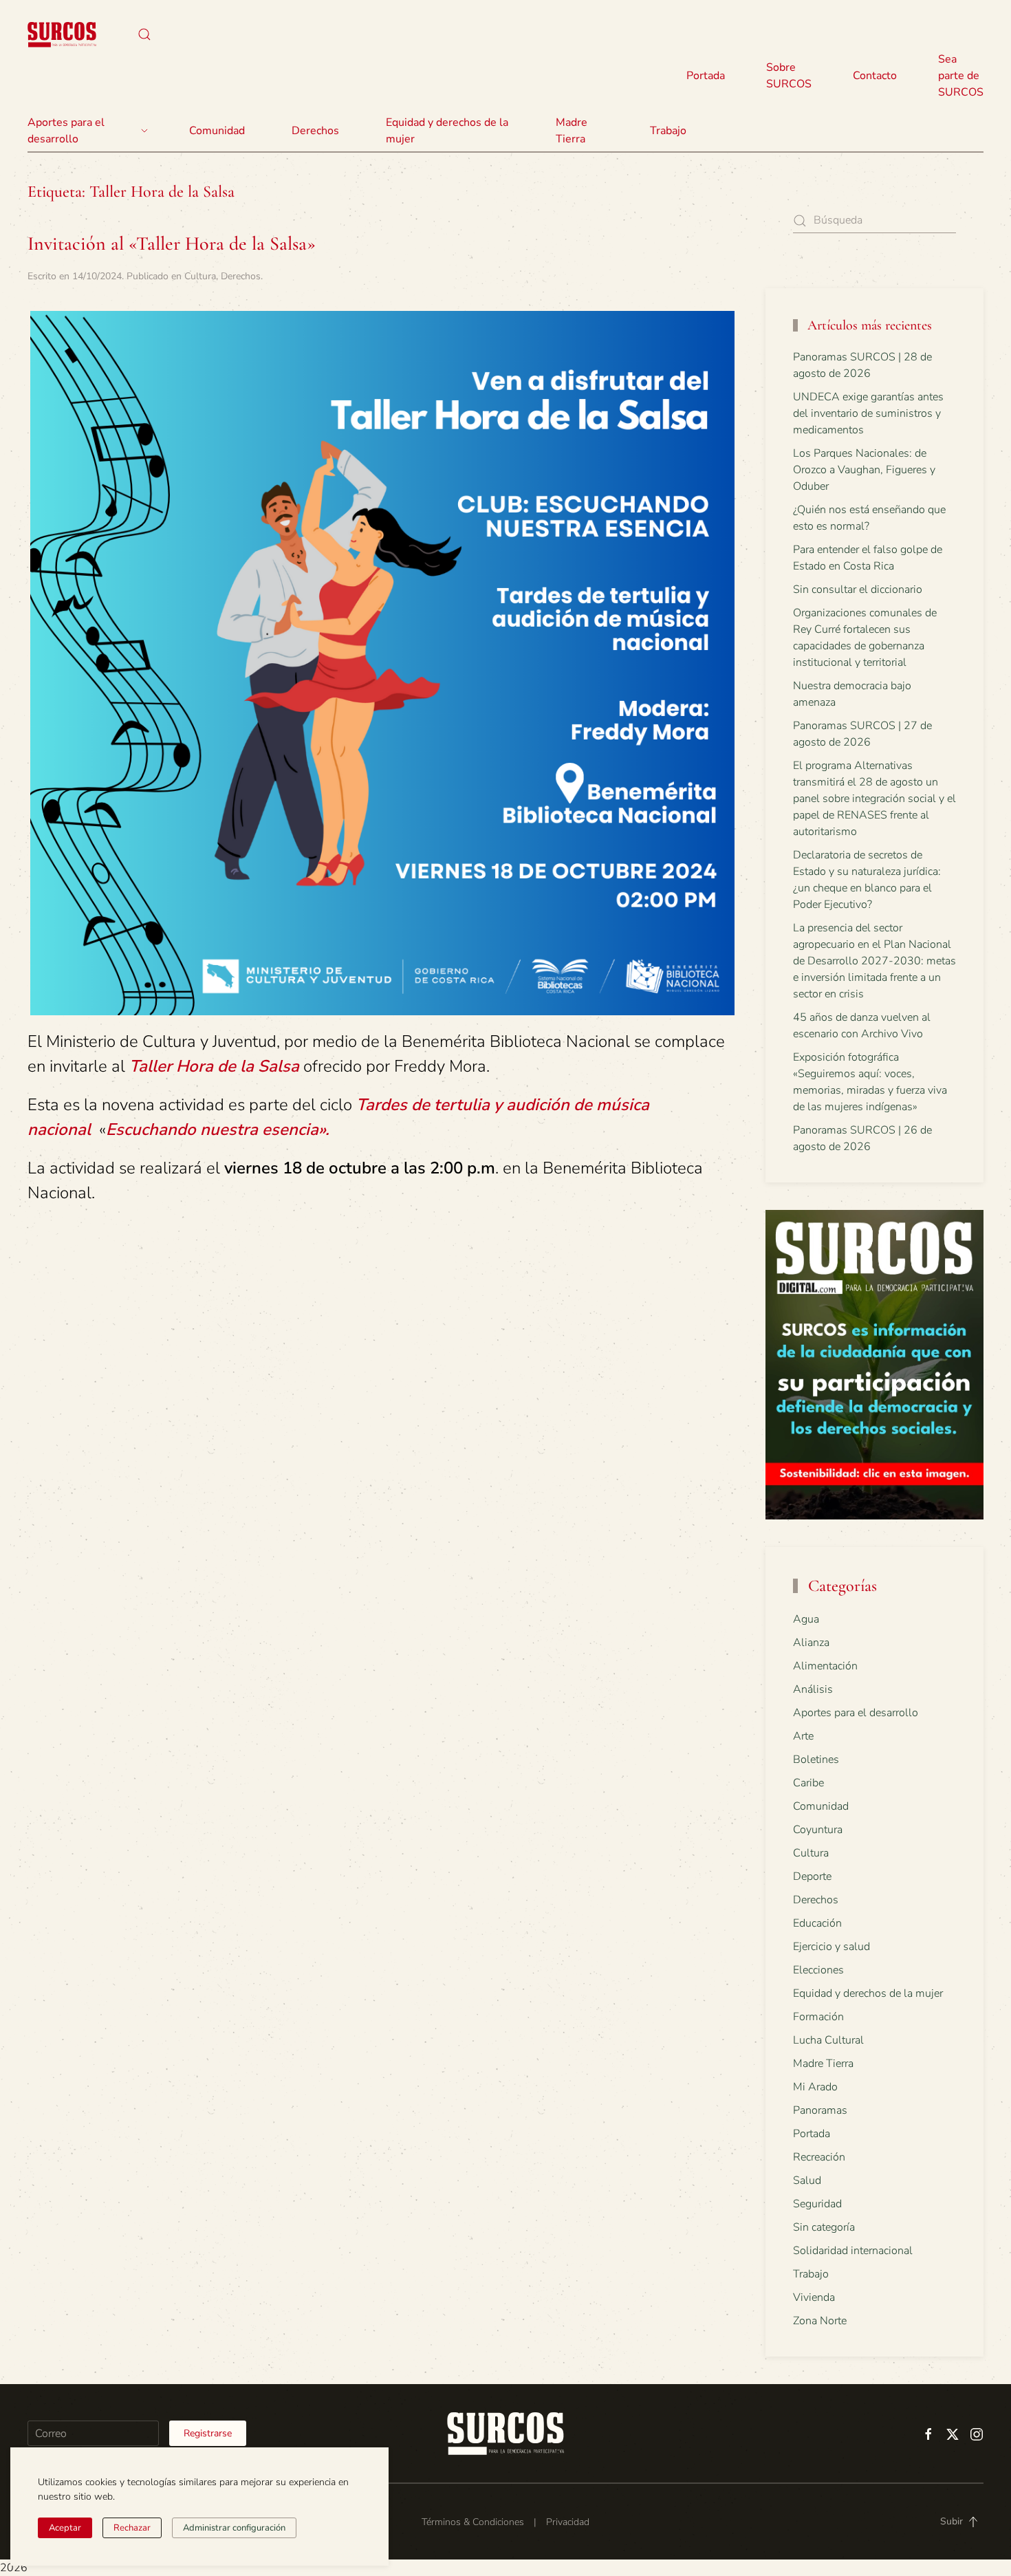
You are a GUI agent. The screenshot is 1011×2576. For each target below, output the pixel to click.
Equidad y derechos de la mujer (447, 131)
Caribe (808, 1783)
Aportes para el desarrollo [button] (66, 131)
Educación (817, 1923)
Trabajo (668, 131)
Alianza (811, 1643)
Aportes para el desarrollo (856, 1713)
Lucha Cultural (828, 2040)
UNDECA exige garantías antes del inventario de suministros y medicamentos (868, 413)
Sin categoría (824, 2227)
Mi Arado (815, 2087)
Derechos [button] (315, 131)
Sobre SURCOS (789, 76)
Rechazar (132, 2528)
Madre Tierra (572, 131)
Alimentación (825, 1666)
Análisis (813, 1689)
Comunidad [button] (217, 131)
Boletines (816, 1760)
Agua (806, 1619)
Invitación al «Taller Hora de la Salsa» (172, 243)
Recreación (819, 2157)
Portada (706, 76)
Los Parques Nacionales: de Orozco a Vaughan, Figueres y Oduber (864, 470)
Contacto (875, 76)
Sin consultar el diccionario (858, 589)
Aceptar (65, 2528)
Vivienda (814, 2297)
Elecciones (818, 1970)
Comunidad (821, 1806)
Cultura (200, 276)
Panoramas (820, 2110)
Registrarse (208, 2433)
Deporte (812, 1876)
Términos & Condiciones (473, 2522)
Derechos (241, 276)
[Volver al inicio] (62, 34)
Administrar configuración (234, 2528)
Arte (803, 1736)
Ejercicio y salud (831, 1947)
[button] (144, 34)
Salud (807, 2180)
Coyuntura (818, 1830)
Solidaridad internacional (853, 2251)
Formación (818, 2017)
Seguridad (817, 2204)
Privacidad (568, 2522)
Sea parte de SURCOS (961, 76)
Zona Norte (820, 2321)
